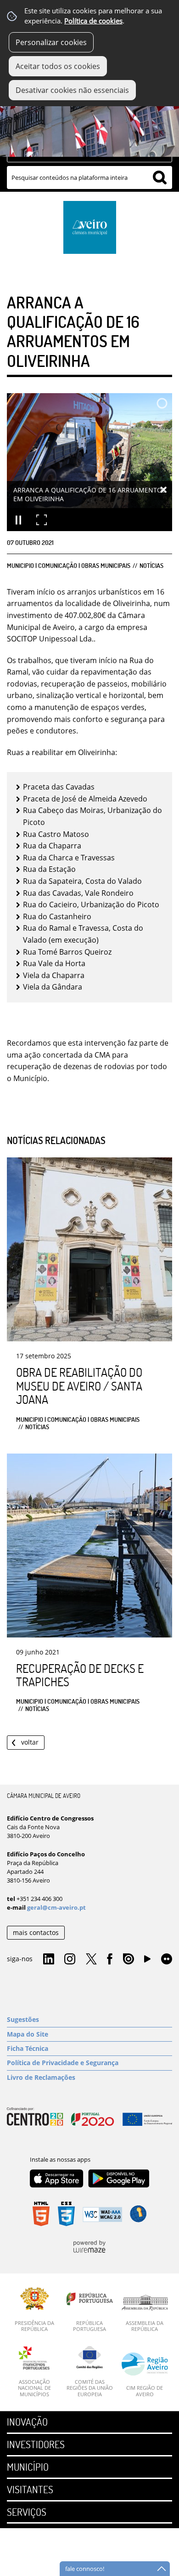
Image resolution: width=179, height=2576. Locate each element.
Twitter (91, 1959)
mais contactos (36, 1932)
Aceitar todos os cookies (58, 66)
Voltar (30, 1742)
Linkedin (49, 1959)
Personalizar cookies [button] (51, 42)
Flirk (167, 1959)
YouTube (147, 1961)
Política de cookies (93, 21)
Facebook (110, 1959)
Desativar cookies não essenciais (72, 90)
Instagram (70, 1959)
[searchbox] (89, 177)
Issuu (129, 1959)
